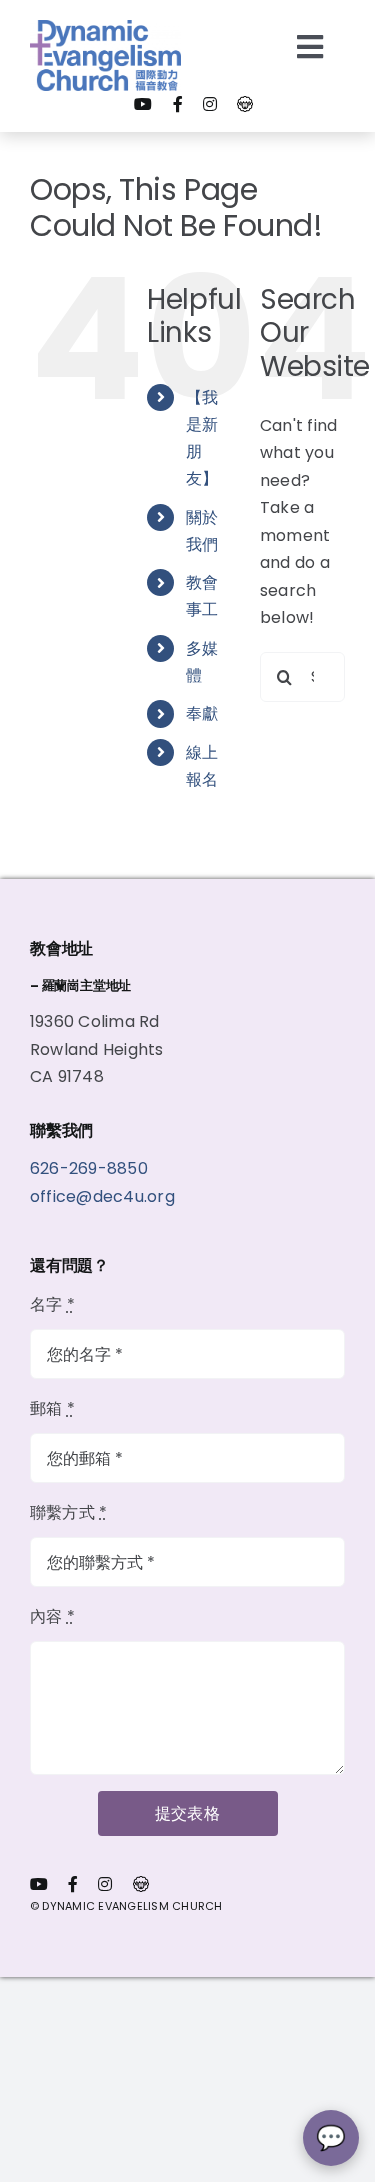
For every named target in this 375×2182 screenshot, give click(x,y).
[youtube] (143, 104)
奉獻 (202, 713)
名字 (52, 1304)
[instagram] (210, 104)
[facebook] (178, 104)
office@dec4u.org (102, 1196)
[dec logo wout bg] (105, 27)
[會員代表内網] (245, 104)
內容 (52, 1616)
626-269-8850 (91, 1168)
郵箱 (52, 1408)
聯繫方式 (68, 1512)
